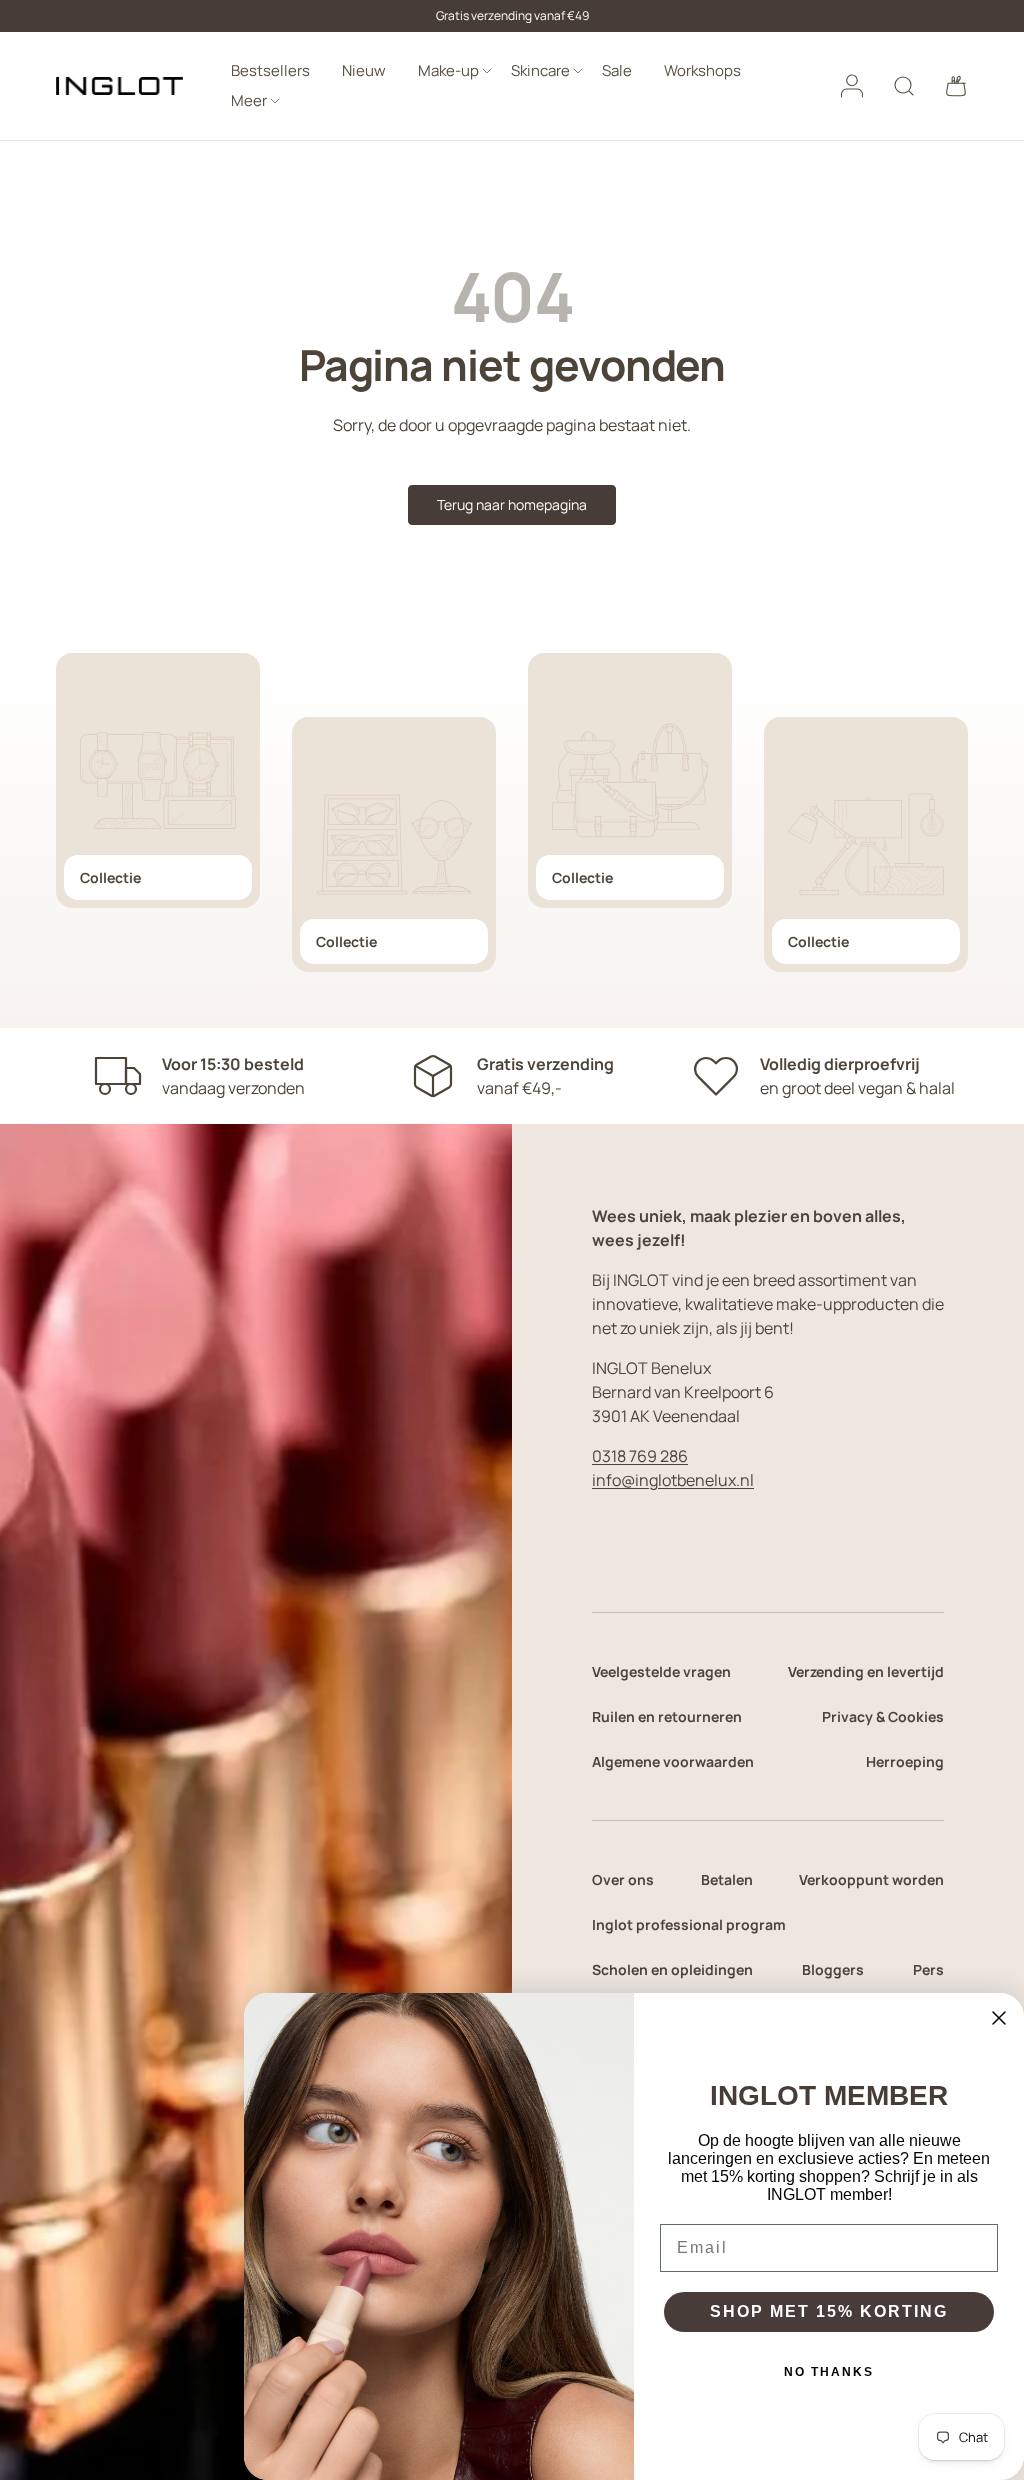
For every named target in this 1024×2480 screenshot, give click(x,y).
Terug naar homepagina (512, 504)
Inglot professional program (689, 1924)
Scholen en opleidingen (672, 1969)
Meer (249, 100)
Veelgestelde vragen (661, 1671)
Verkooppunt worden (871, 1879)
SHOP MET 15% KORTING (829, 2311)
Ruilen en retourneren (667, 1716)
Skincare (540, 70)
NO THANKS (829, 2372)
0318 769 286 (640, 1456)
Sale (617, 70)
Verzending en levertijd (866, 1671)
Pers (928, 1969)
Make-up (448, 70)
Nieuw (364, 70)
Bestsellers (270, 70)
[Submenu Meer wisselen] (275, 101)
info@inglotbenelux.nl (673, 1480)
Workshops (702, 70)
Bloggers (833, 1969)
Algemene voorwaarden (673, 1761)
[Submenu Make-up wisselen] (487, 71)
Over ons (623, 1879)
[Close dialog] (999, 2018)
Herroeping (905, 1761)
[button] (956, 86)
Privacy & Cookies (883, 1716)
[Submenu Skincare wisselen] (578, 71)
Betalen (727, 1879)
